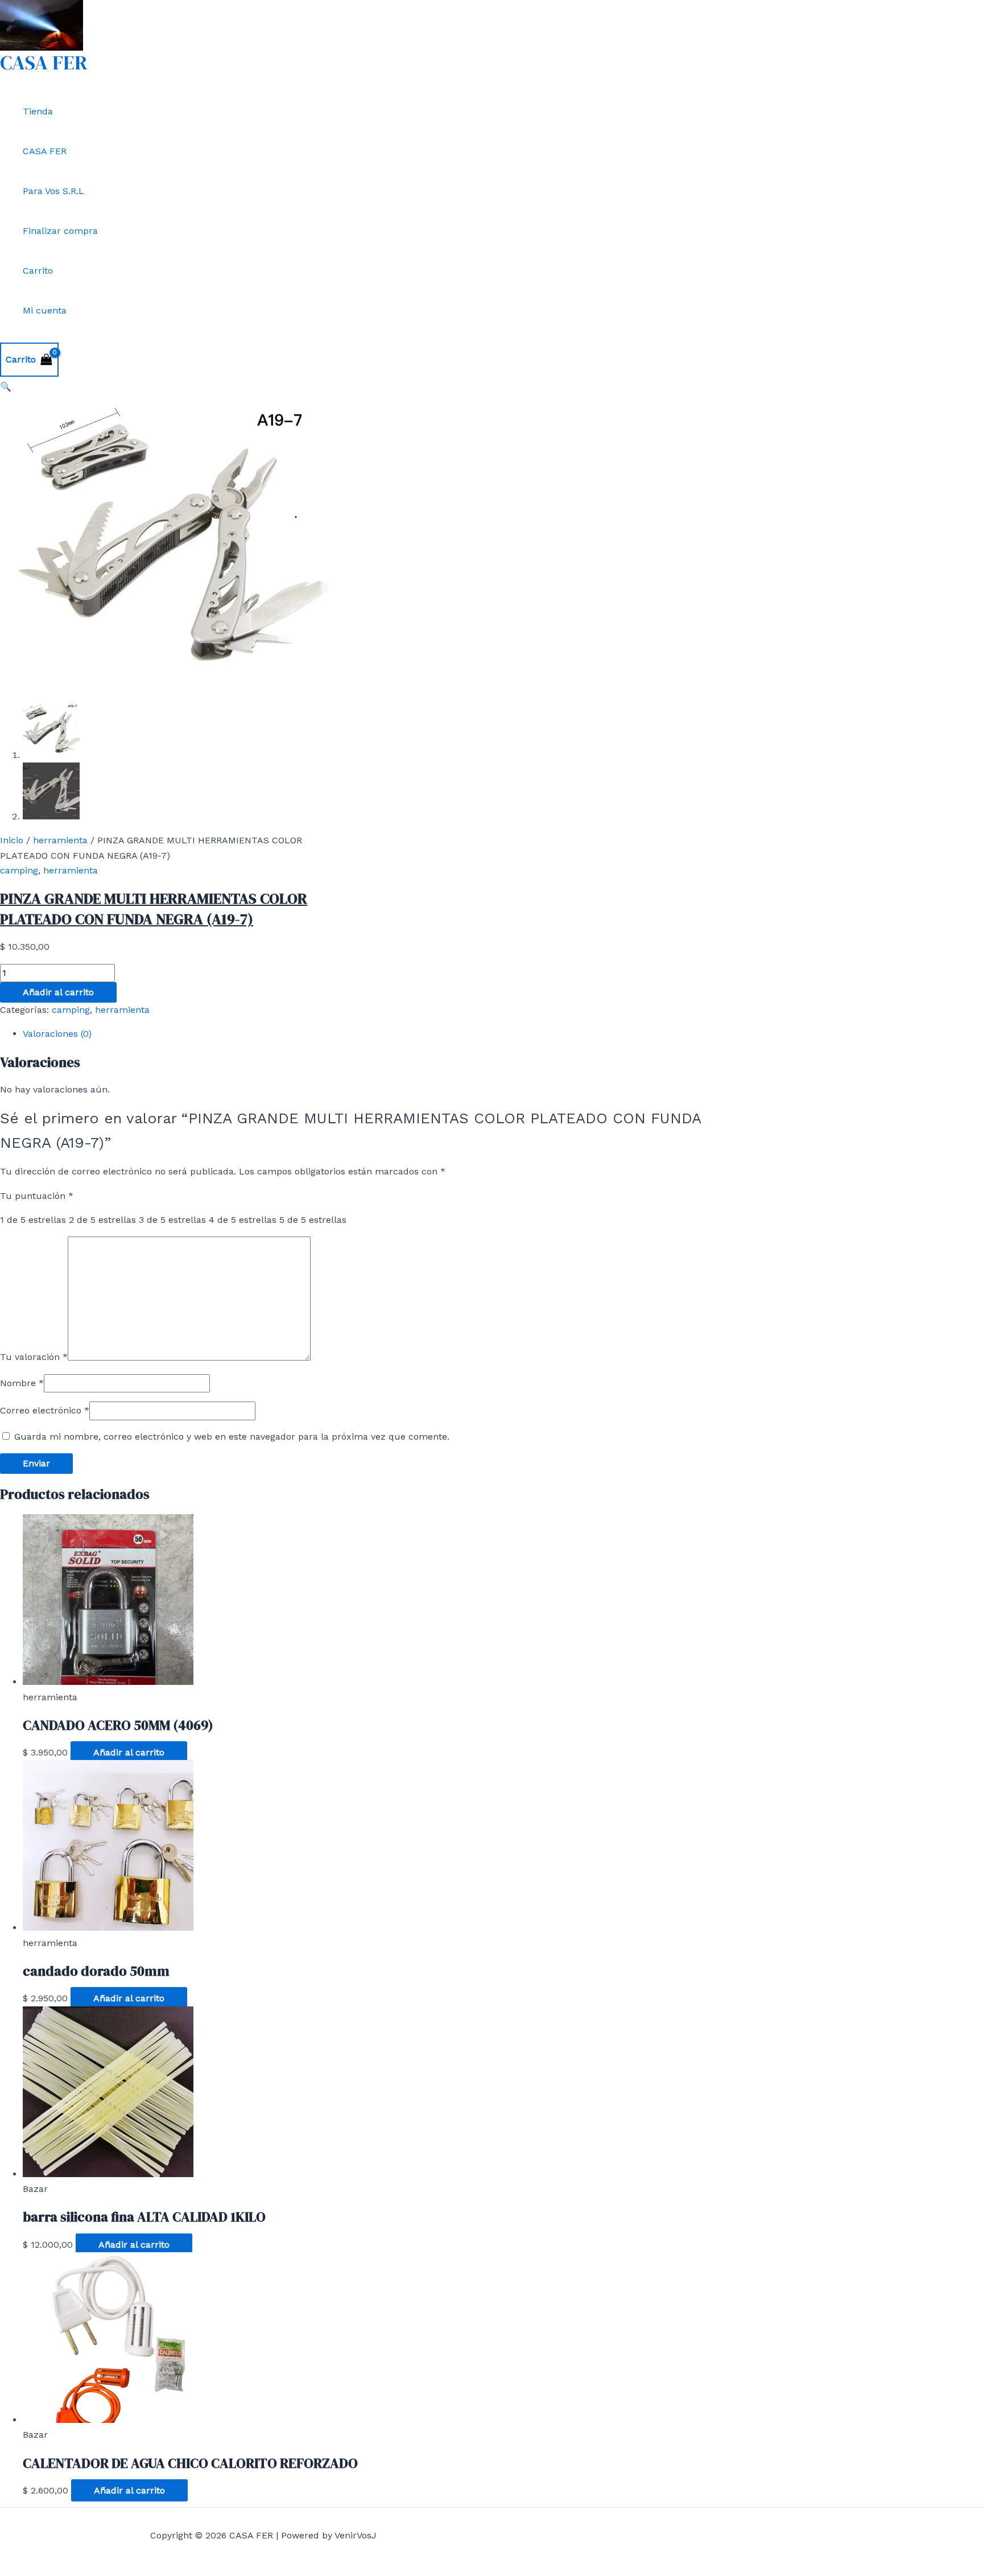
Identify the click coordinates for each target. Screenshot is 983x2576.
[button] (6, 387)
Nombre (22, 1383)
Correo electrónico (45, 1410)
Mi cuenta (45, 310)
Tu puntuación (37, 1196)
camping (19, 870)
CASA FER (44, 63)
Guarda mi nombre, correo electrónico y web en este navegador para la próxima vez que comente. (232, 1437)
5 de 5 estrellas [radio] (313, 1220)
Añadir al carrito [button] (129, 1752)
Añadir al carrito (58, 992)
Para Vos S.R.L (53, 191)
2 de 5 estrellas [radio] (102, 1220)
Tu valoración (34, 1357)
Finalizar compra (60, 231)
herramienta (60, 840)
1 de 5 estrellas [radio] (33, 1220)
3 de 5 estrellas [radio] (172, 1220)
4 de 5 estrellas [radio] (243, 1220)
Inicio (12, 840)
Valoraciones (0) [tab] (57, 1034)
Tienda (38, 111)
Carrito (38, 271)
